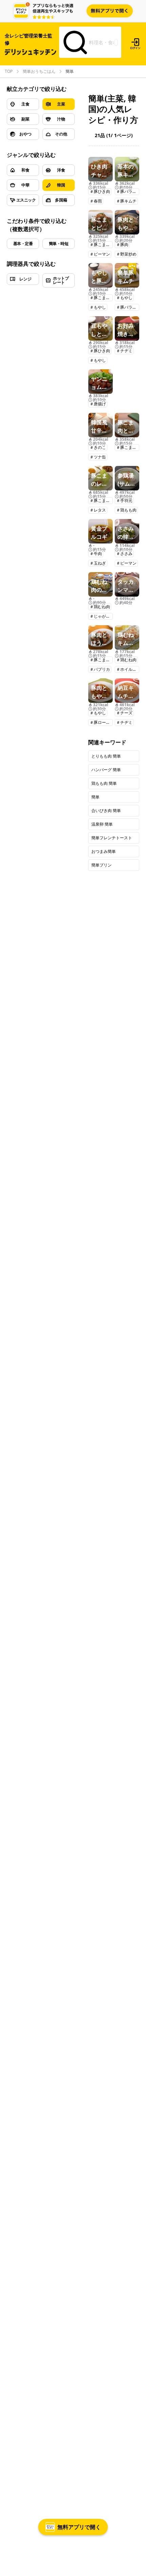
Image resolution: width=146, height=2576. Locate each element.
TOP (9, 71)
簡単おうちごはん (39, 71)
